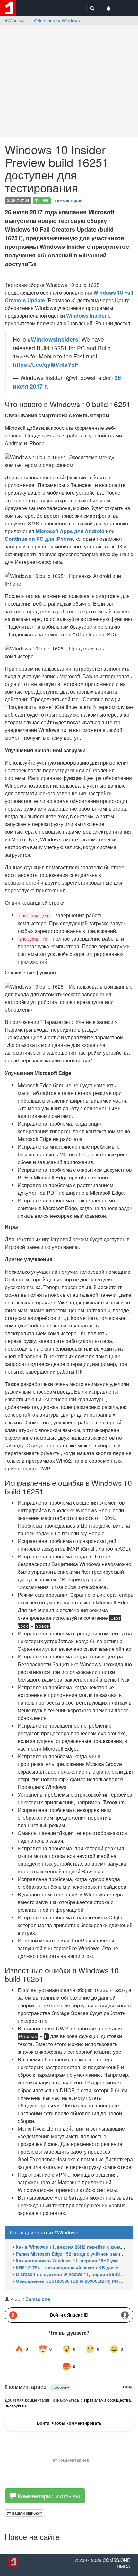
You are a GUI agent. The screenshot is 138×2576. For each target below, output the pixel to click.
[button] (24, 2513)
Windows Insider (86, 315)
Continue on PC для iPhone (39, 539)
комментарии (69, 200)
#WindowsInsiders (53, 339)
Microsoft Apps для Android (70, 531)
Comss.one (38, 2299)
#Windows (15, 20)
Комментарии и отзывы (48, 2496)
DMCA (123, 2566)
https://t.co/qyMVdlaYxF (46, 364)
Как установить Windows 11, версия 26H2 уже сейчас (76, 2261)
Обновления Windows (57, 20)
